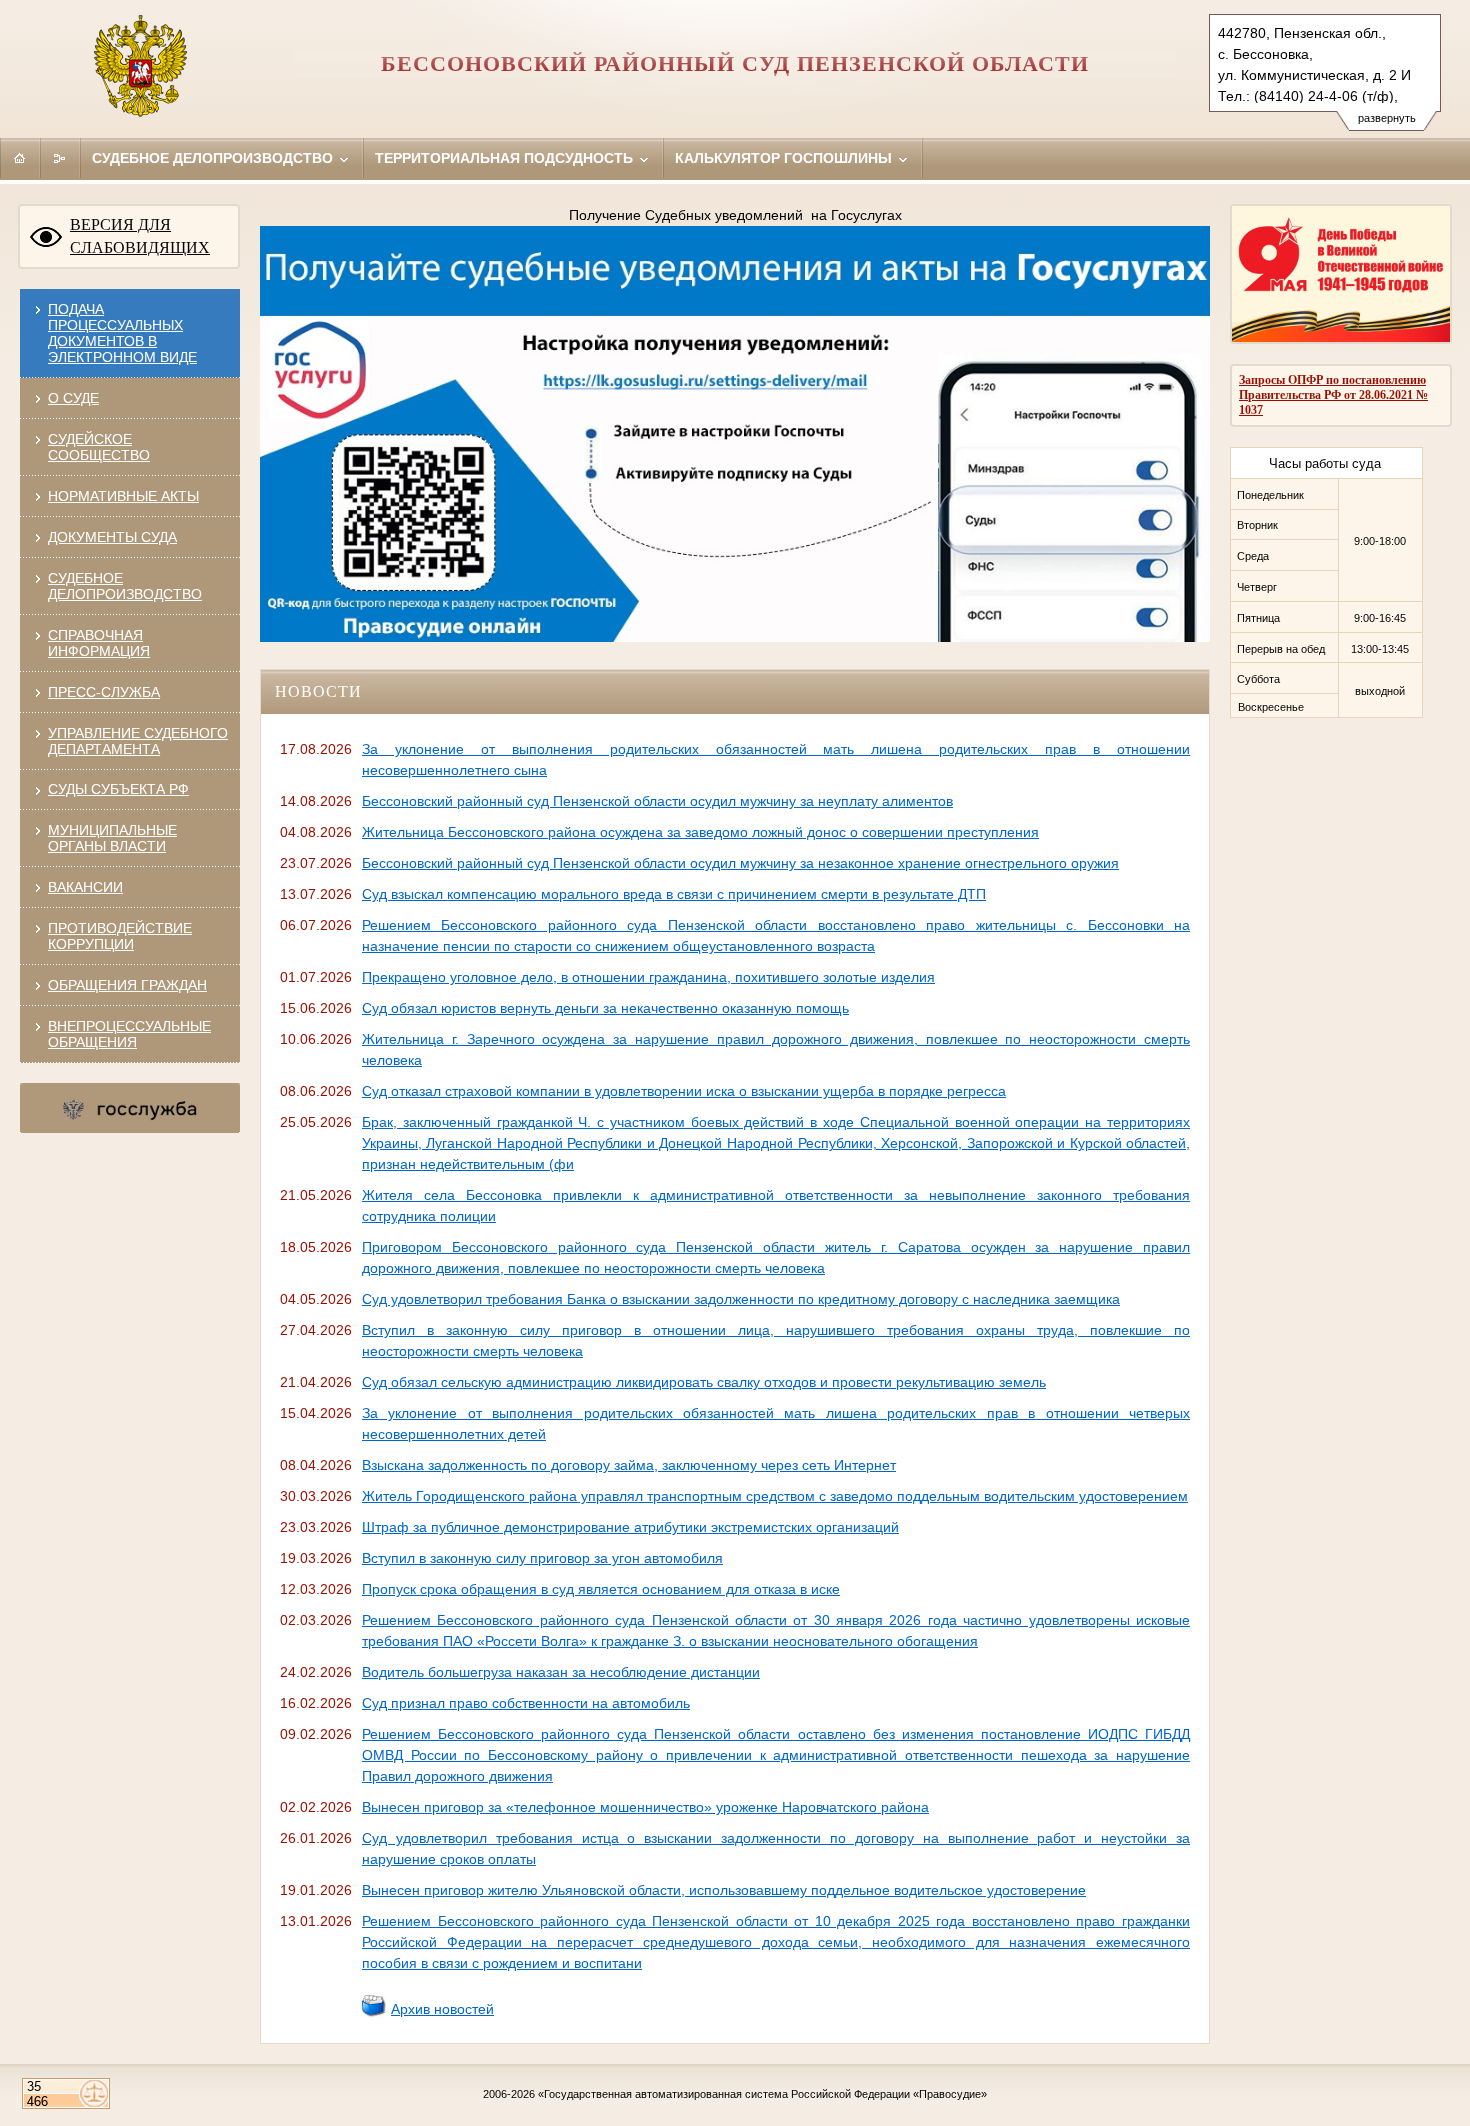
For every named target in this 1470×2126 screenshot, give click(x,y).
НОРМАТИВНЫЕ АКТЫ (123, 496)
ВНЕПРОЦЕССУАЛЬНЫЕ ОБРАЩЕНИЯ (129, 1034)
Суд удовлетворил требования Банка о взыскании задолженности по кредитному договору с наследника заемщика (741, 1299)
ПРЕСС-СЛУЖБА (104, 692)
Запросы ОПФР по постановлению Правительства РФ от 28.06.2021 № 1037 (1333, 395)
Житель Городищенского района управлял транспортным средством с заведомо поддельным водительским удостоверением (775, 1496)
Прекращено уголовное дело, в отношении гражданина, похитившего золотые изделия (648, 977)
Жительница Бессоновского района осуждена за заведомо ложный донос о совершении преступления (700, 832)
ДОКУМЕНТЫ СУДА (112, 537)
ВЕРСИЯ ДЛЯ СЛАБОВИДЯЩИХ (140, 236)
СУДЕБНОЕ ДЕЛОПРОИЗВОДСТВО (125, 586)
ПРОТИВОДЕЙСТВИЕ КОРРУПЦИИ (120, 936)
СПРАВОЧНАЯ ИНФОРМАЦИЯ (99, 643)
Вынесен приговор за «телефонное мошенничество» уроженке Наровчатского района (645, 1807)
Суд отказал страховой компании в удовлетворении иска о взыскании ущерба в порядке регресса (684, 1091)
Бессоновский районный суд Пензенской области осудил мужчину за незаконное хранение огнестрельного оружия (740, 863)
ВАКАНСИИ (85, 887)
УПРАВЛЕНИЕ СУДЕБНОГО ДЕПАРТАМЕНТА (138, 741)
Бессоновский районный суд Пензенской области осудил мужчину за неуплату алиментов (657, 801)
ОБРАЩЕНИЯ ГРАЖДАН (127, 985)
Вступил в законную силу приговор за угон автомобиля (542, 1558)
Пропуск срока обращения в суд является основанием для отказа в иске (601, 1589)
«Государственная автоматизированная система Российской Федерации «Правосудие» (762, 2094)
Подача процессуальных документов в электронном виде (122, 333)
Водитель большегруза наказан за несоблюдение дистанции (561, 1672)
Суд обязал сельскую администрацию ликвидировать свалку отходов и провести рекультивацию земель (704, 1382)
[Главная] (20, 158)
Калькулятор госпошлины (785, 158)
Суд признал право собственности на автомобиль (526, 1703)
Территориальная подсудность (506, 158)
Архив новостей (442, 2009)
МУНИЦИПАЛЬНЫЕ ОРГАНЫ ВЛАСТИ (112, 838)
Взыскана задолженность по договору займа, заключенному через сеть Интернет (629, 1465)
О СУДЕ (73, 398)
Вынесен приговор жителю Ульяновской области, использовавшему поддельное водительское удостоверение (724, 1890)
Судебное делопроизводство (214, 158)
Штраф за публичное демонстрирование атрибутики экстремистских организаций (630, 1527)
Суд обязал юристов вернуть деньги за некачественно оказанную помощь (605, 1008)
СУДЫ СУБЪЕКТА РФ (118, 789)
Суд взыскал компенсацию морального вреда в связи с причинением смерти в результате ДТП (674, 894)
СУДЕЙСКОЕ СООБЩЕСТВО (99, 447)
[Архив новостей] (374, 2013)
